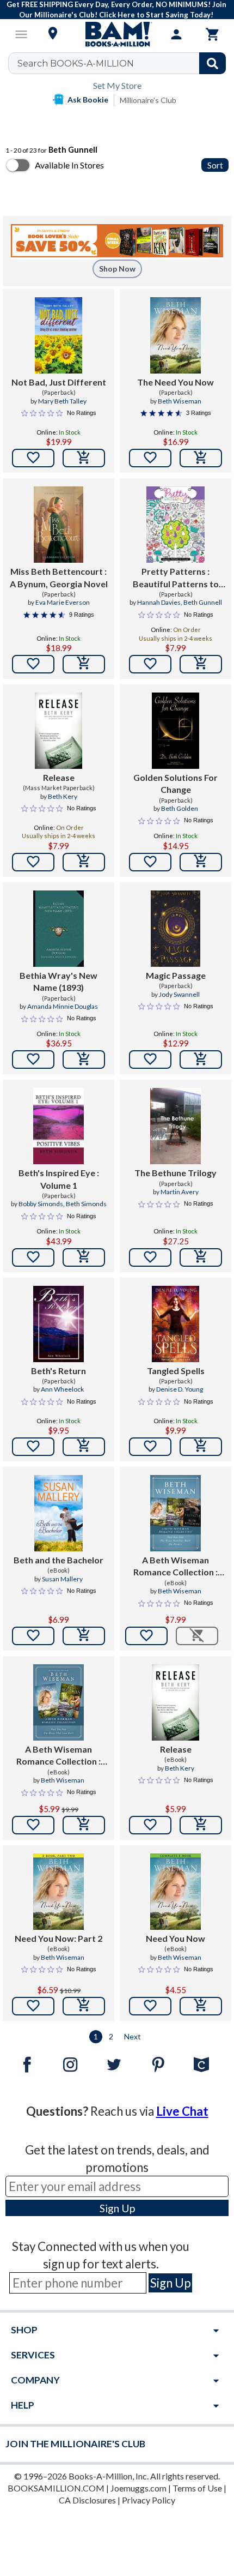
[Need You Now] (175, 1892)
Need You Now (175, 1938)
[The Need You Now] (175, 335)
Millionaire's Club (148, 100)
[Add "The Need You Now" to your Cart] (201, 458)
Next (133, 2036)
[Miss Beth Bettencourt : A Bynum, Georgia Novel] (59, 525)
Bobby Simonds (41, 1204)
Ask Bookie (88, 100)
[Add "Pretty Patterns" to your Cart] (201, 664)
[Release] (59, 731)
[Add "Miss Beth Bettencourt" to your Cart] (84, 664)
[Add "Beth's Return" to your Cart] (84, 1447)
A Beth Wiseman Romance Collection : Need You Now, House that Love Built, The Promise (175, 1567)
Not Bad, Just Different (59, 382)
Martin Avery (180, 1192)
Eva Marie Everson (63, 602)
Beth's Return (59, 1371)
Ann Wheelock (62, 1389)
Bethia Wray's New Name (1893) (59, 981)
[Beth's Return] (59, 1324)
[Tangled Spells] (176, 1324)
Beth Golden (180, 808)
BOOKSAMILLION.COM (56, 2488)
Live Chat (182, 2111)
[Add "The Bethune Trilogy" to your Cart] (201, 1257)
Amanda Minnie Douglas (63, 1006)
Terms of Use (197, 2488)
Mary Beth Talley (62, 401)
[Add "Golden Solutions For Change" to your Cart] (201, 862)
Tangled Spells (176, 1371)
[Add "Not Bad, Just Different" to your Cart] (84, 458)
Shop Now (117, 269)
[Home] (117, 34)
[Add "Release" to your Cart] (84, 862)
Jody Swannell (179, 994)
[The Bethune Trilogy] (175, 1126)
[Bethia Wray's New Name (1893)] (59, 929)
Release (59, 777)
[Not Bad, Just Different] (59, 335)
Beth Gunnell (203, 602)
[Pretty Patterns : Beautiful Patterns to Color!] (176, 525)
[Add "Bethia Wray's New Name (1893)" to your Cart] (84, 1060)
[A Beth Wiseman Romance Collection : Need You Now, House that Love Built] (59, 1702)
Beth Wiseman (180, 401)
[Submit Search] (213, 63)
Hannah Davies (159, 602)
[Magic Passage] (175, 929)
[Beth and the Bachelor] (59, 1513)
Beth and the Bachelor (59, 1560)
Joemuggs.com (138, 2488)
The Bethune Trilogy (175, 1173)
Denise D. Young (180, 1389)
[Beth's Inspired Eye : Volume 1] (59, 1126)
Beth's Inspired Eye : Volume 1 (59, 1179)
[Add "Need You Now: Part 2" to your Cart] (84, 2006)
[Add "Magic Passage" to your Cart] (201, 1060)
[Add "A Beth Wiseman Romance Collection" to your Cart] (84, 1825)
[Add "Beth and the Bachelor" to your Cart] (84, 1636)
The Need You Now (175, 382)
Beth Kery (63, 796)
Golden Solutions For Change (175, 783)
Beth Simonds (86, 1204)
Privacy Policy (149, 2500)
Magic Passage (176, 975)
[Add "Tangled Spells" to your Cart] (201, 1447)
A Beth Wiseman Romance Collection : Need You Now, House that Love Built (59, 1756)
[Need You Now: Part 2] (58, 1892)
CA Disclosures (87, 2500)
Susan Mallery (62, 1579)
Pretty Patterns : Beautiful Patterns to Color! (176, 578)
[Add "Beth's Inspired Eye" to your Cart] (84, 1257)
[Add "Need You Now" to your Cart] (201, 2006)
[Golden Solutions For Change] (176, 731)
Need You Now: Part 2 (59, 1938)
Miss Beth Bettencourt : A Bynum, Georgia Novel (59, 577)
